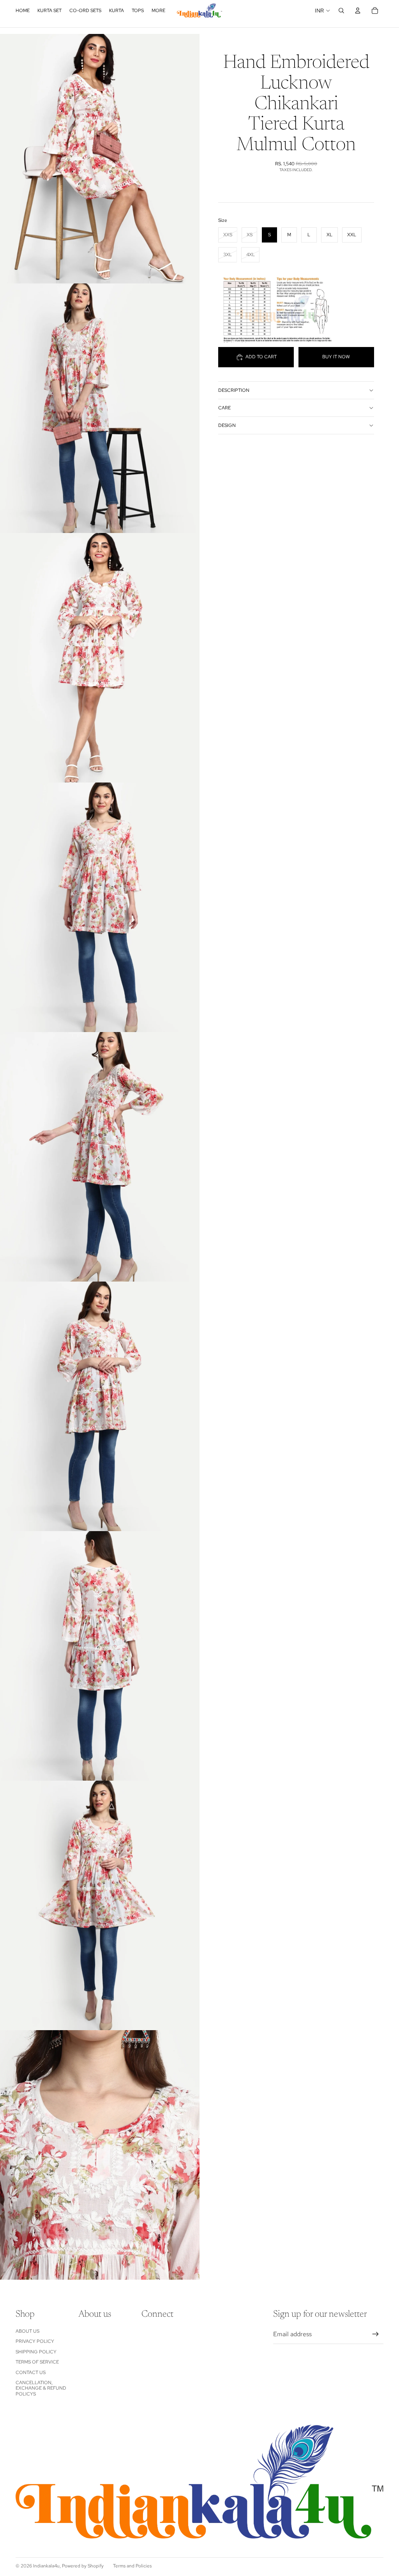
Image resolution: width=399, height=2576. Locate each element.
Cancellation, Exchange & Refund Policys (41, 2388)
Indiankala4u (46, 2566)
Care (224, 408)
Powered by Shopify (83, 2566)
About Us (27, 2331)
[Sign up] (376, 2334)
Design (227, 425)
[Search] (341, 11)
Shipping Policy (36, 2352)
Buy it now (336, 357)
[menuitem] (158, 11)
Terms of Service (37, 2362)
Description (234, 390)
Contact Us (31, 2372)
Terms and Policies (132, 2566)
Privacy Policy (35, 2341)
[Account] (358, 11)
